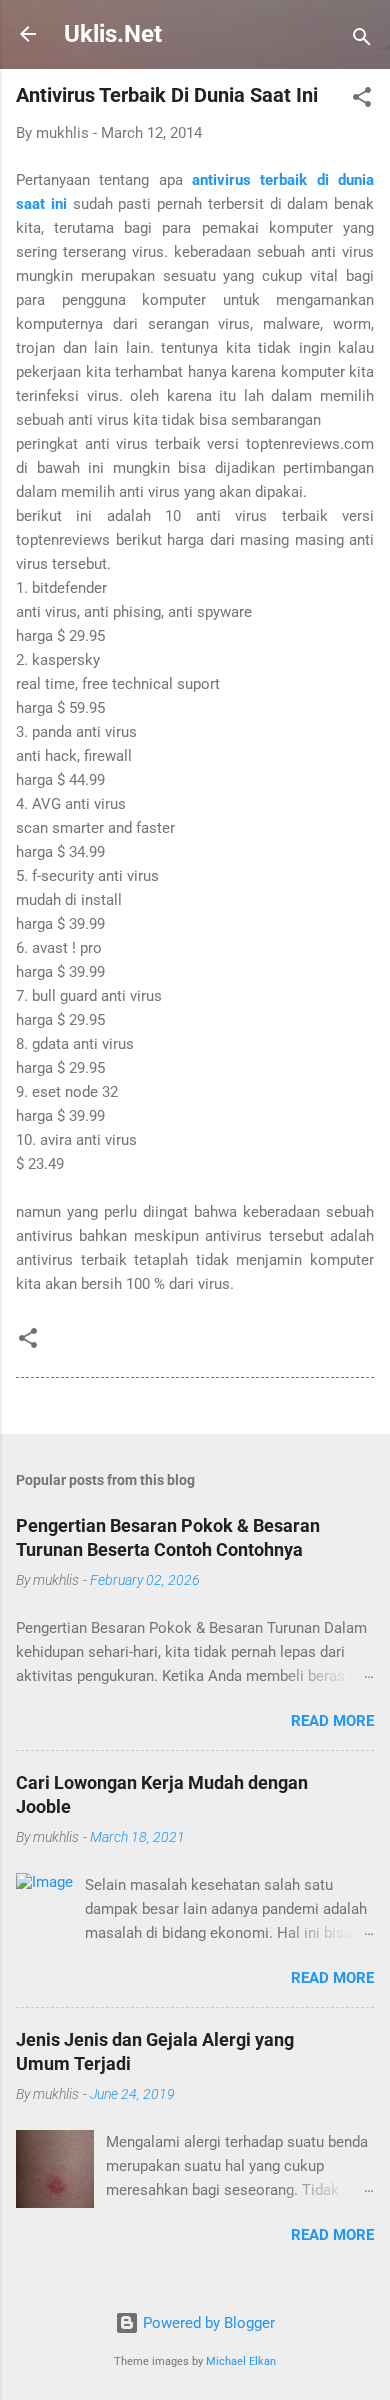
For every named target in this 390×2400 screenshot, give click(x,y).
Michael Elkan (241, 2361)
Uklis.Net (113, 34)
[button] (362, 100)
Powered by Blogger (207, 2323)
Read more (332, 1721)
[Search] (362, 40)
